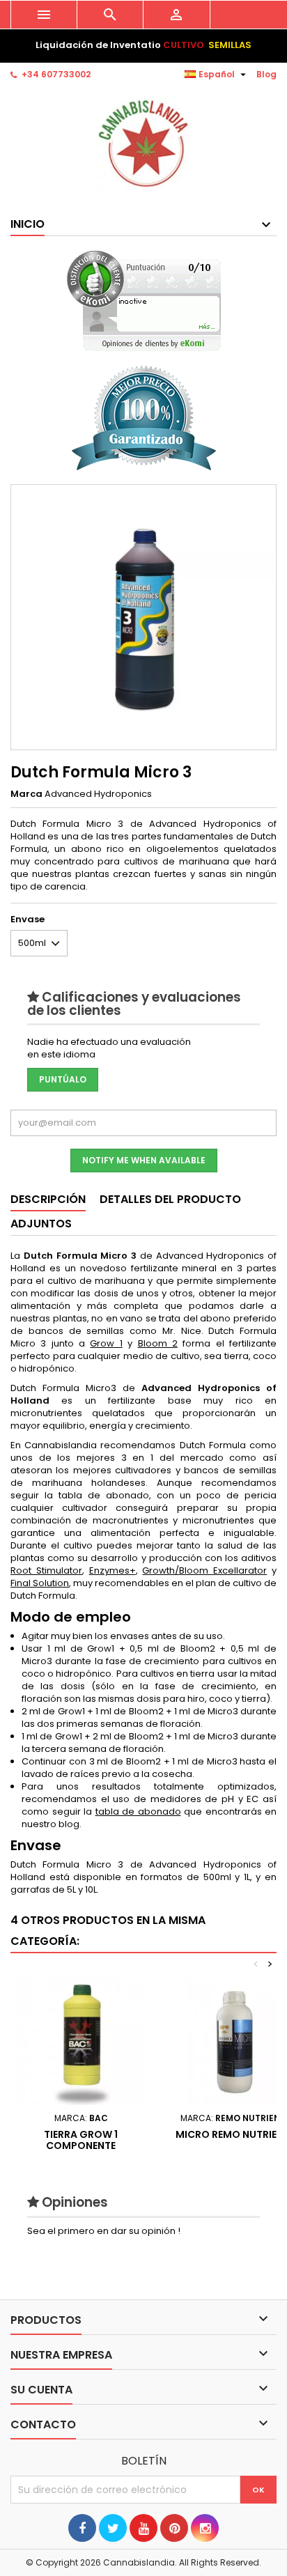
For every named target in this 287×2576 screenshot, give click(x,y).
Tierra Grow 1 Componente (81, 2140)
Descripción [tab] (48, 1199)
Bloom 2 (158, 1343)
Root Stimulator (46, 1570)
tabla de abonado (138, 1811)
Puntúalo (63, 1079)
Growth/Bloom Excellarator (204, 1570)
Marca (26, 794)
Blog (266, 74)
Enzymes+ (113, 1570)
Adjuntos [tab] (41, 1224)
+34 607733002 (56, 74)
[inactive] (144, 301)
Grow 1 (106, 1343)
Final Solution (40, 1583)
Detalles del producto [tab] (170, 1199)
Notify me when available (144, 1160)
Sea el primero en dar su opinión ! (104, 2231)
